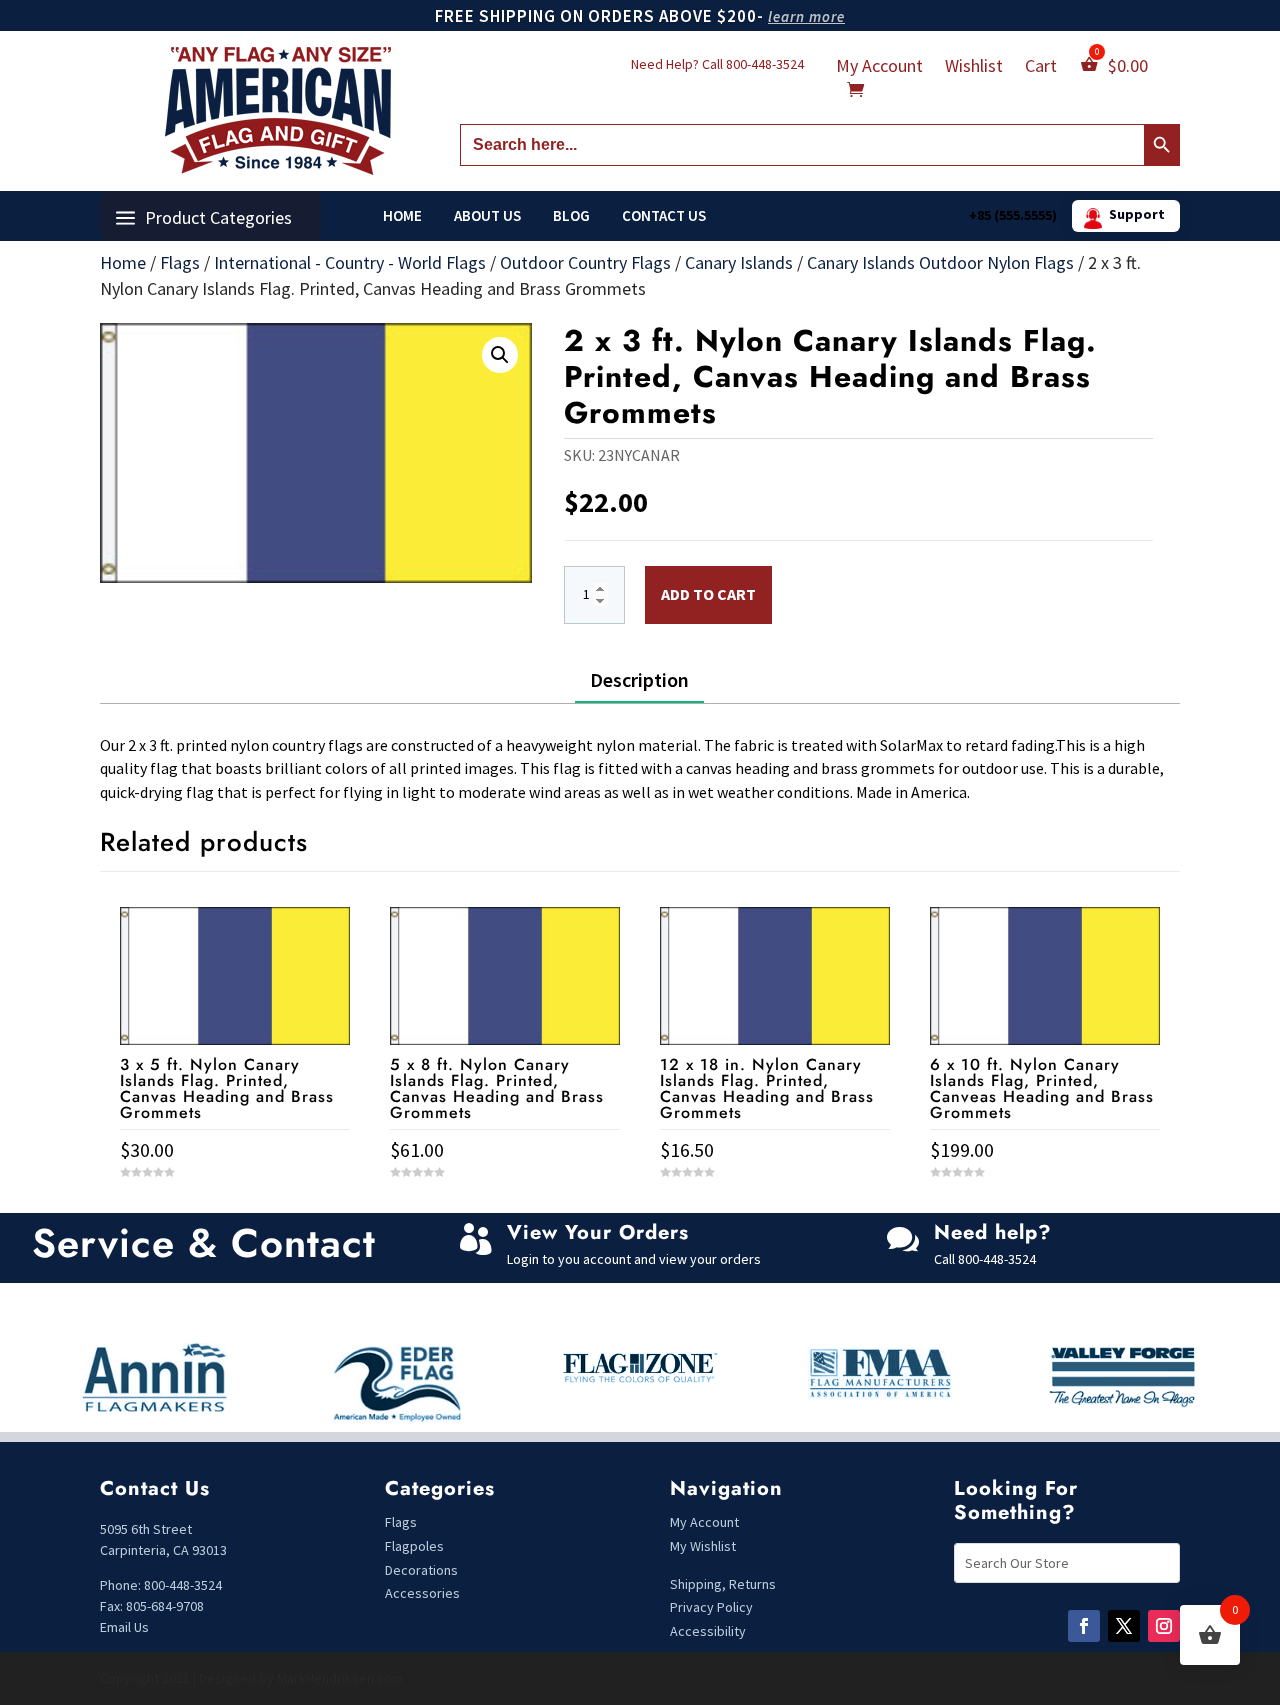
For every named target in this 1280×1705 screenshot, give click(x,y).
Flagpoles (416, 1546)
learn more (806, 16)
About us (487, 216)
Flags (180, 262)
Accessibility (708, 1631)
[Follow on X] (1124, 1626)
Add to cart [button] (235, 1209)
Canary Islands (739, 262)
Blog (571, 216)
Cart (1041, 68)
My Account (879, 68)
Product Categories (218, 217)
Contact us (664, 216)
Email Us (124, 1627)
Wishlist (974, 68)
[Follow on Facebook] (1084, 1626)
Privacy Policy (711, 1607)
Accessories (422, 1593)
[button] (500, 355)
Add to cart (708, 594)
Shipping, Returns (723, 1584)
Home (402, 216)
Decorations (421, 1570)
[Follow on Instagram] (1164, 1626)
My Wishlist (703, 1546)
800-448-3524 (765, 64)
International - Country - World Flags (350, 262)
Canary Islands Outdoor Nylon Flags (940, 262)
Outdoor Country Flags (585, 262)
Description (639, 679)
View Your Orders (598, 1232)
